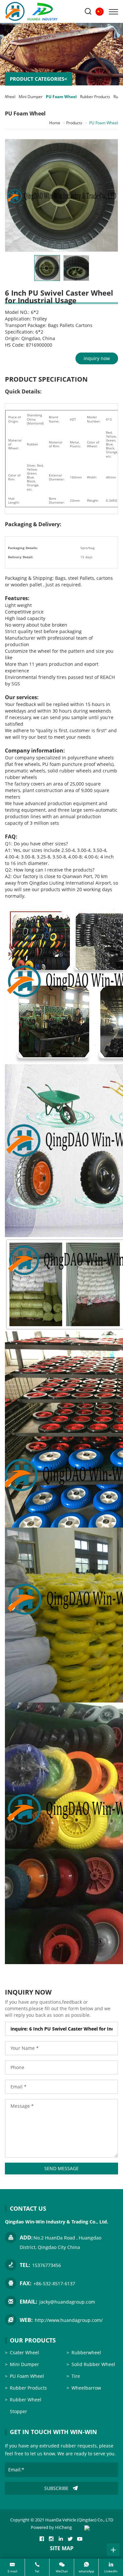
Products (74, 123)
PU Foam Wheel (61, 97)
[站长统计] (87, 2527)
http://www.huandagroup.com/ (69, 2320)
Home (55, 123)
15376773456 (47, 2265)
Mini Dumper (31, 97)
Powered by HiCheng (51, 2527)
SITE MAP (62, 2548)
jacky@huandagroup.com (67, 2302)
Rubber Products (95, 97)
